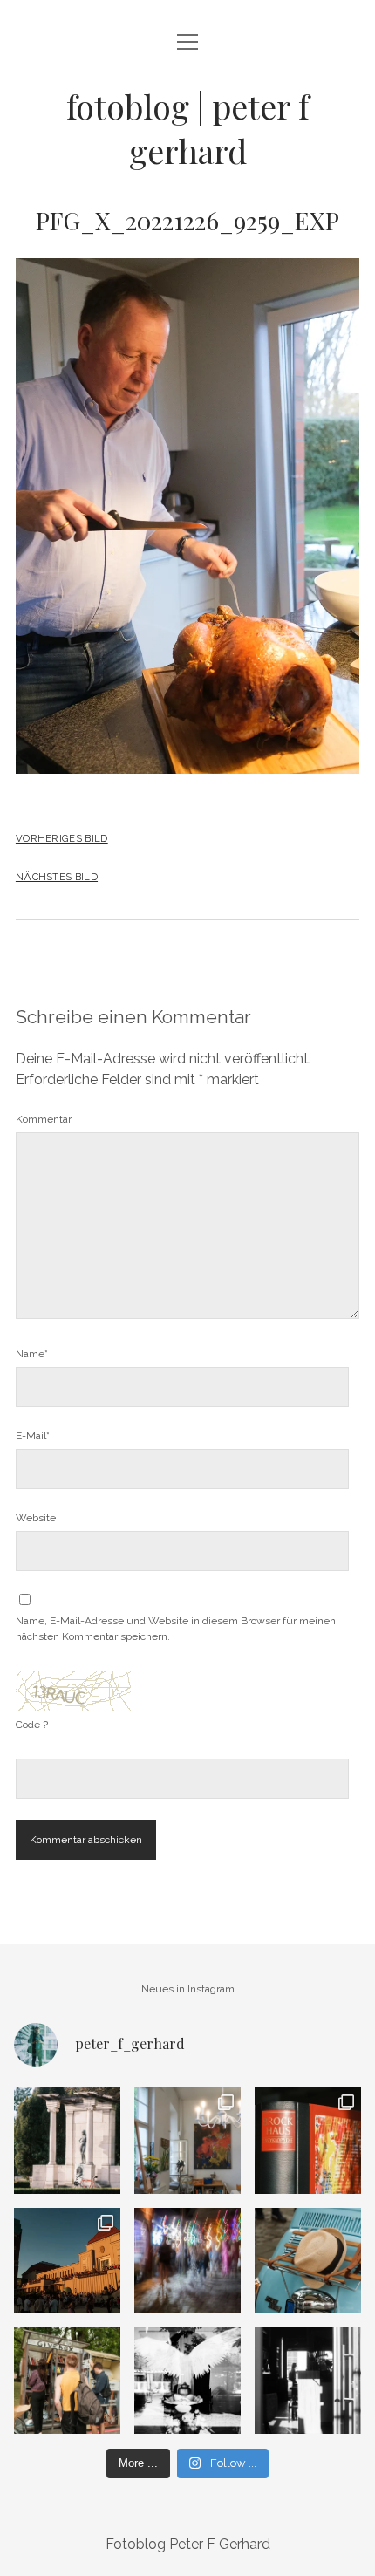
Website (36, 1518)
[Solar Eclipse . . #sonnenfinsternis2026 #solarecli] (67, 2261)
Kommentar (44, 1119)
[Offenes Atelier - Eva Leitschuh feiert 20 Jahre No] (187, 2141)
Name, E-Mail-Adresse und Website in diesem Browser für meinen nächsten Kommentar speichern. (176, 1629)
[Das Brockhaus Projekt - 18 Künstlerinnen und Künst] (308, 2141)
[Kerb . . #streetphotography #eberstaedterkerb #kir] (187, 2261)
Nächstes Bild (57, 877)
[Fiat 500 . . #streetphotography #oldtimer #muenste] (308, 2261)
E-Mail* (33, 1436)
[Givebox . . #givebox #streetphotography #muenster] (67, 2381)
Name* (32, 1354)
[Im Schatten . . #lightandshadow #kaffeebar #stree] (308, 2381)
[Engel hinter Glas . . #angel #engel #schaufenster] (187, 2381)
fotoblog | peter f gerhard (187, 128)
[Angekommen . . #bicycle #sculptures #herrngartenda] (67, 2141)
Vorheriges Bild (62, 838)
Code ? (32, 1725)
